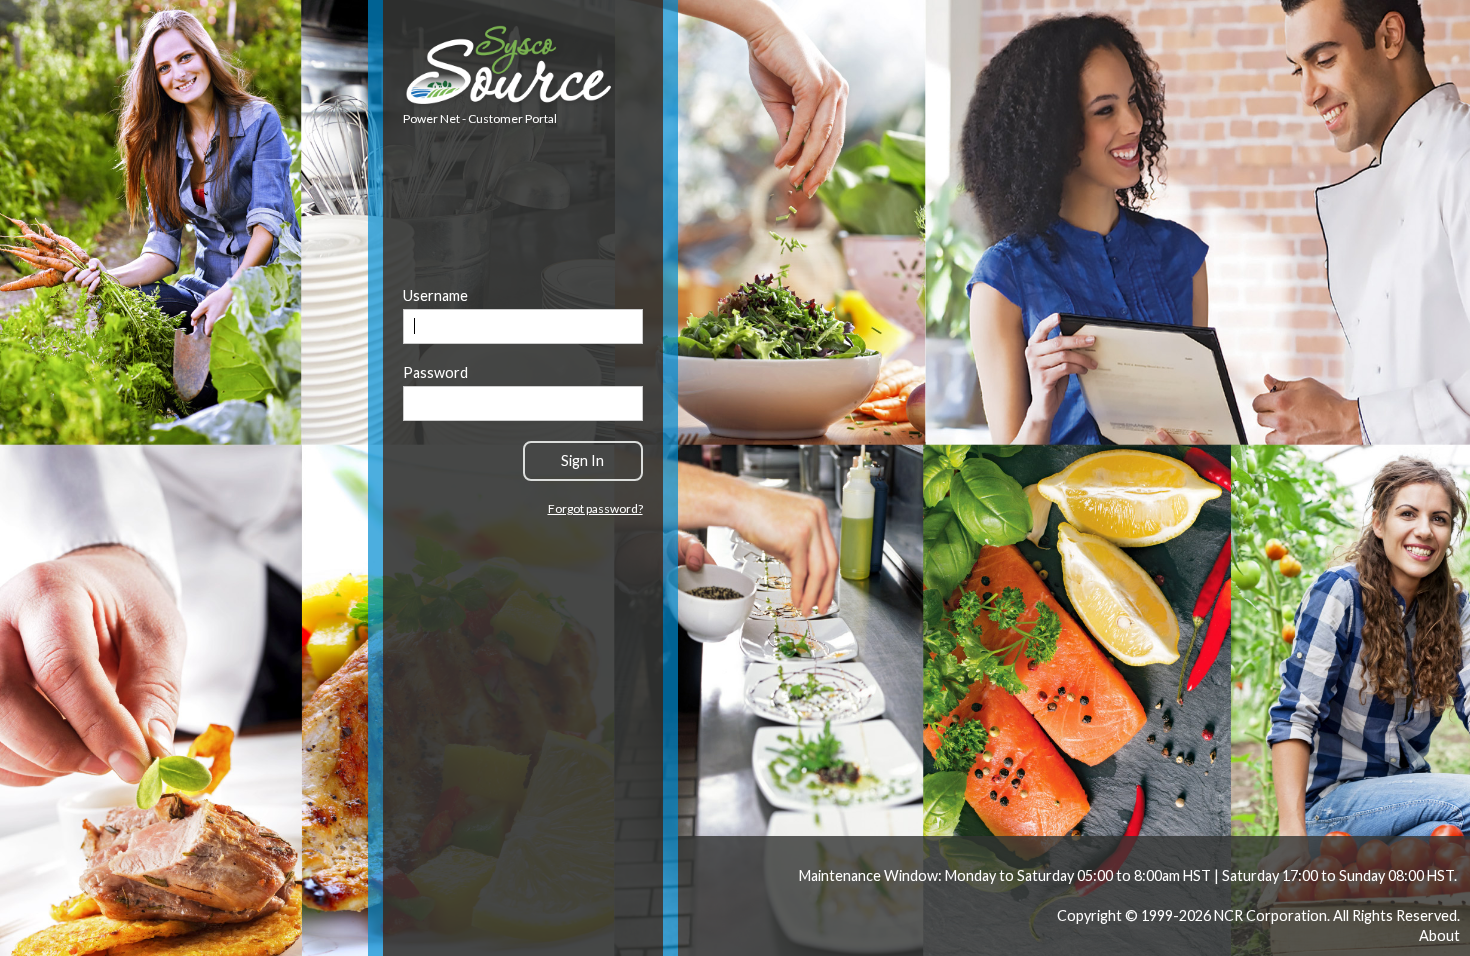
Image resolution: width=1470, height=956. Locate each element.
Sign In (582, 460)
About (1439, 935)
